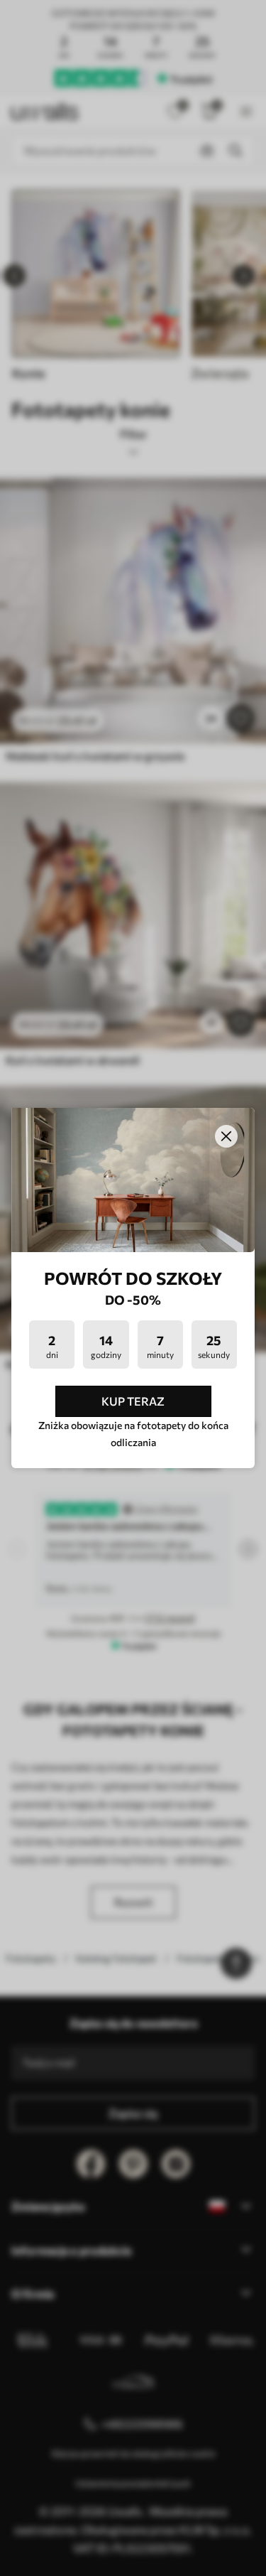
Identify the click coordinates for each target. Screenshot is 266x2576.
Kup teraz (133, 1401)
